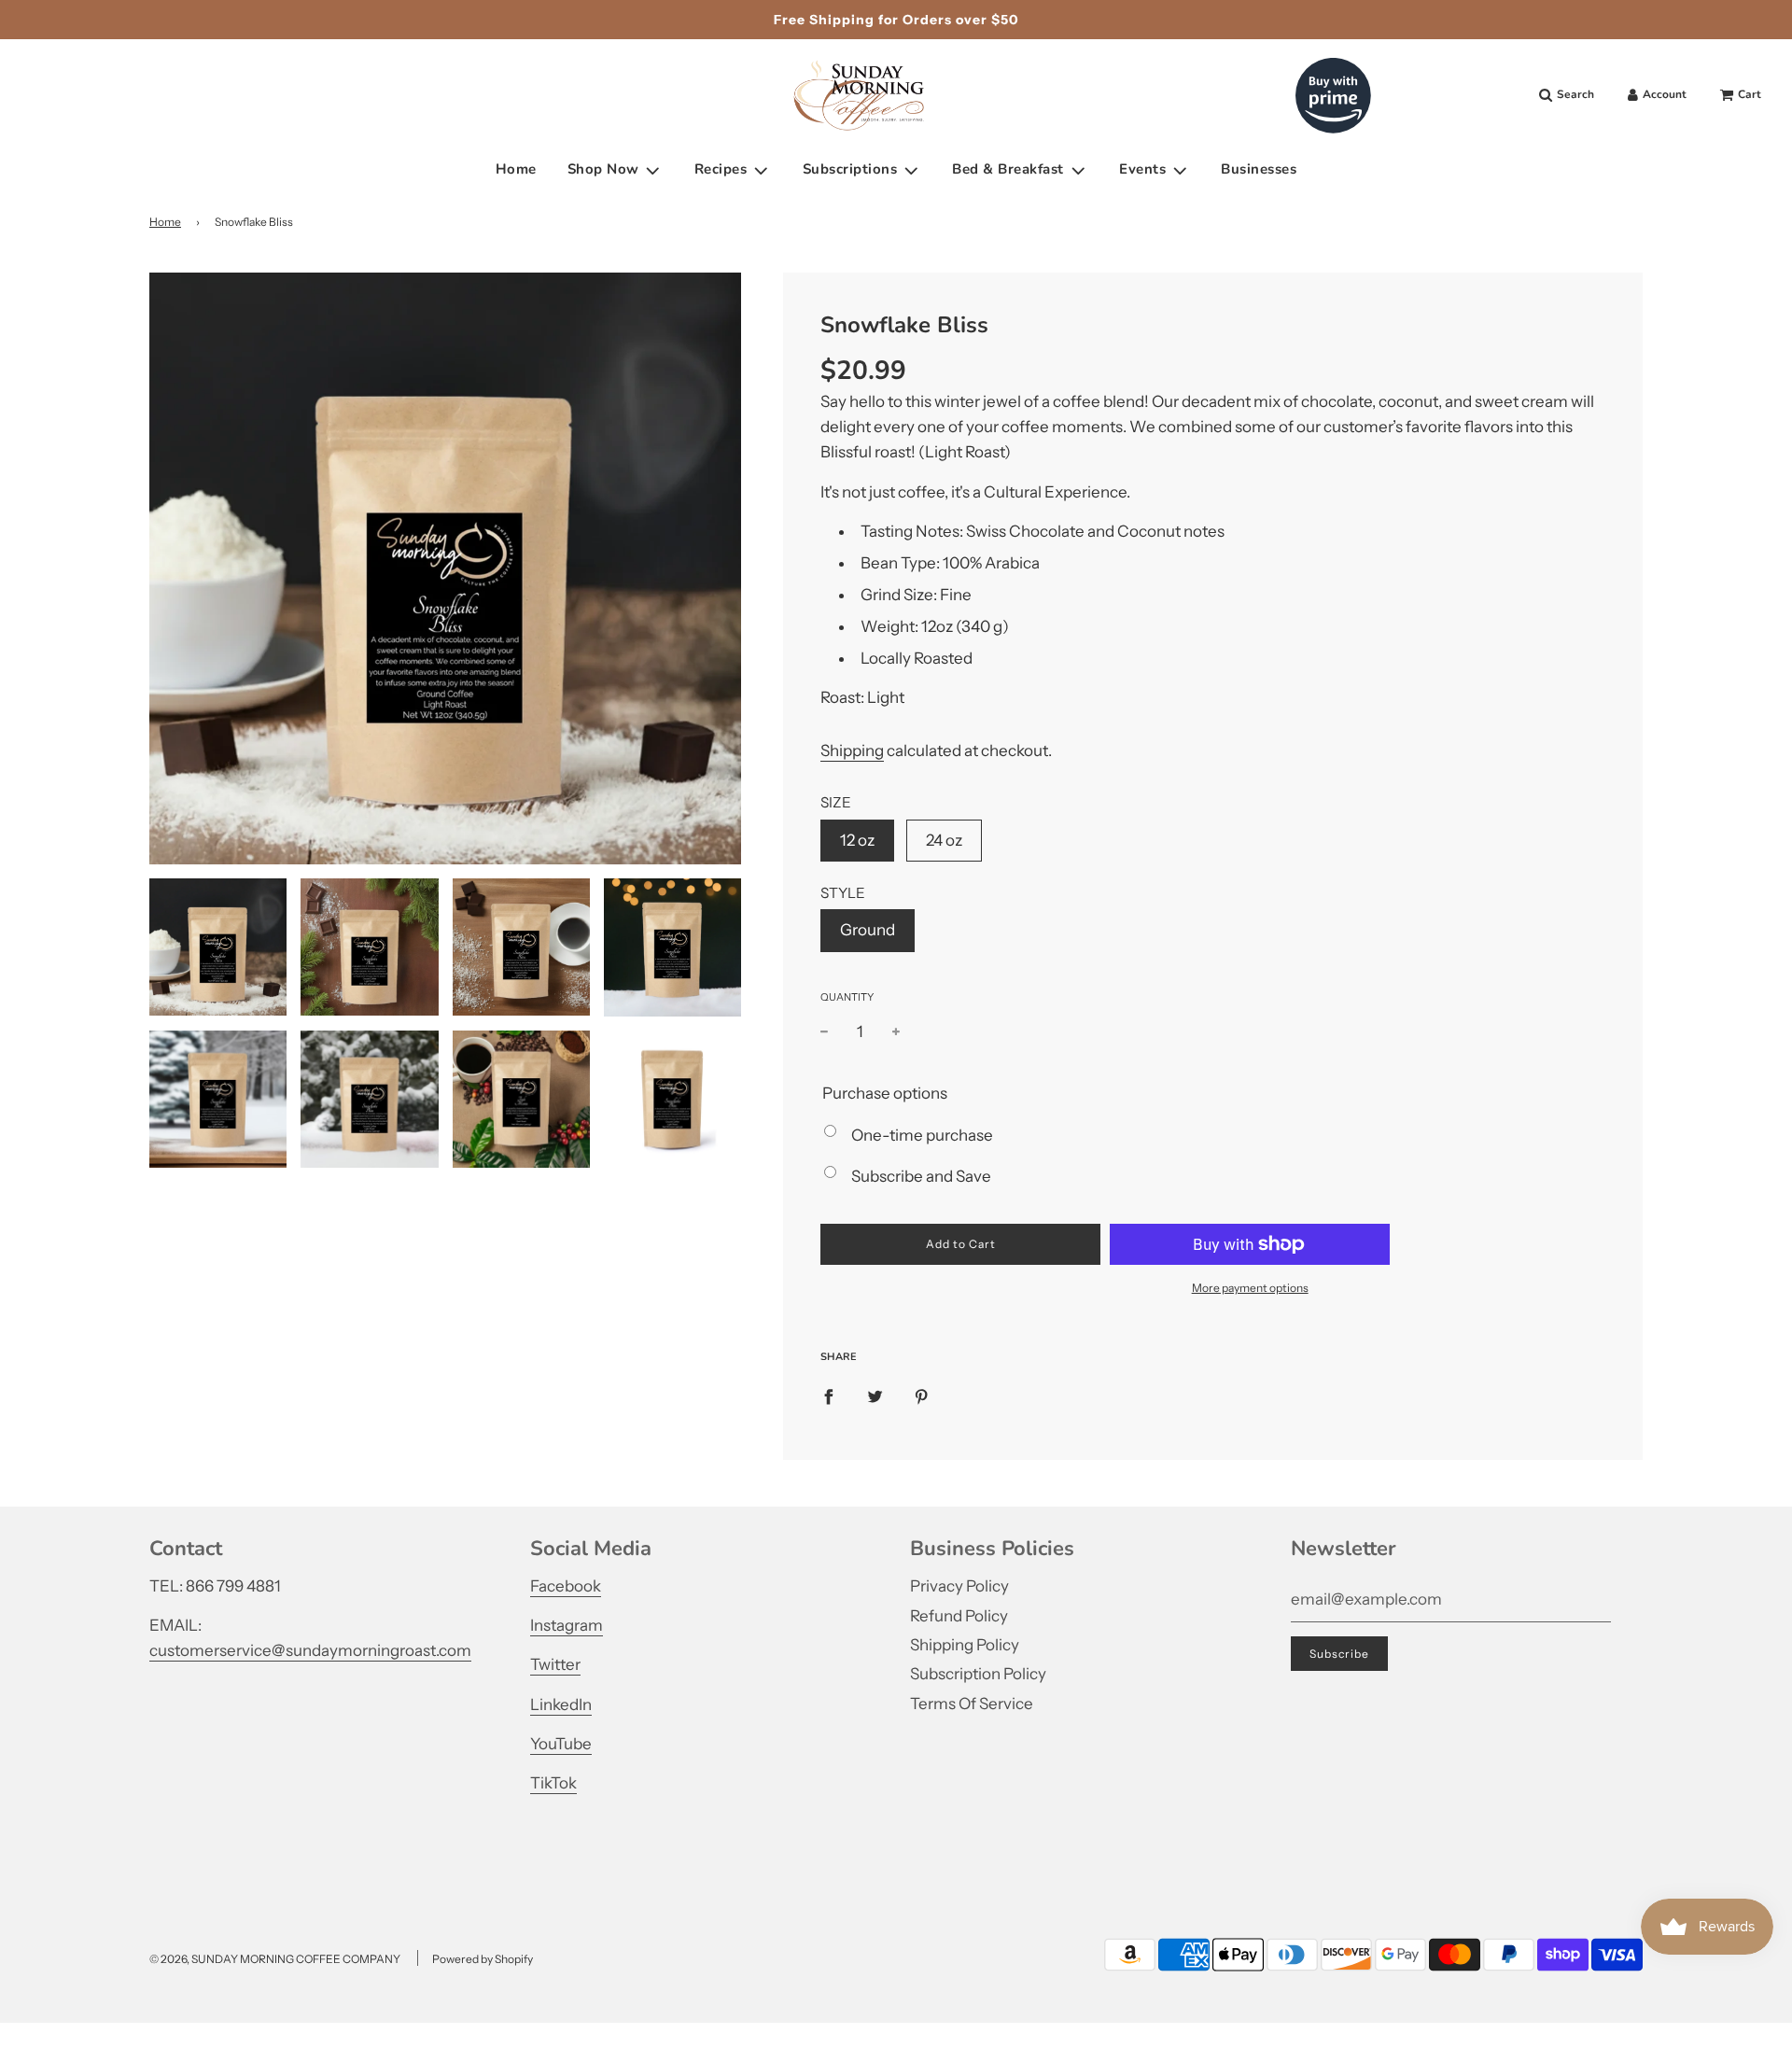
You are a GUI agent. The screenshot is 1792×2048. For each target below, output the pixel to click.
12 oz (857, 840)
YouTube (561, 1744)
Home (516, 170)
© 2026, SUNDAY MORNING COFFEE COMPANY (275, 1959)
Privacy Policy (959, 1586)
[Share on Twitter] (875, 1396)
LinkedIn (561, 1704)
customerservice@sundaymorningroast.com (310, 1650)
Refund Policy (959, 1616)
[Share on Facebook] (828, 1396)
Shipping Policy (965, 1645)
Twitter (555, 1664)
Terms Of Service (972, 1704)
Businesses (1259, 170)
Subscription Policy (978, 1674)
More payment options (1250, 1288)
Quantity (847, 997)
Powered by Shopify (483, 1959)
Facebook (566, 1586)
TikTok (553, 1783)
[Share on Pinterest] (922, 1396)
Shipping (852, 750)
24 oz (944, 840)
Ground (868, 930)
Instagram (567, 1625)
